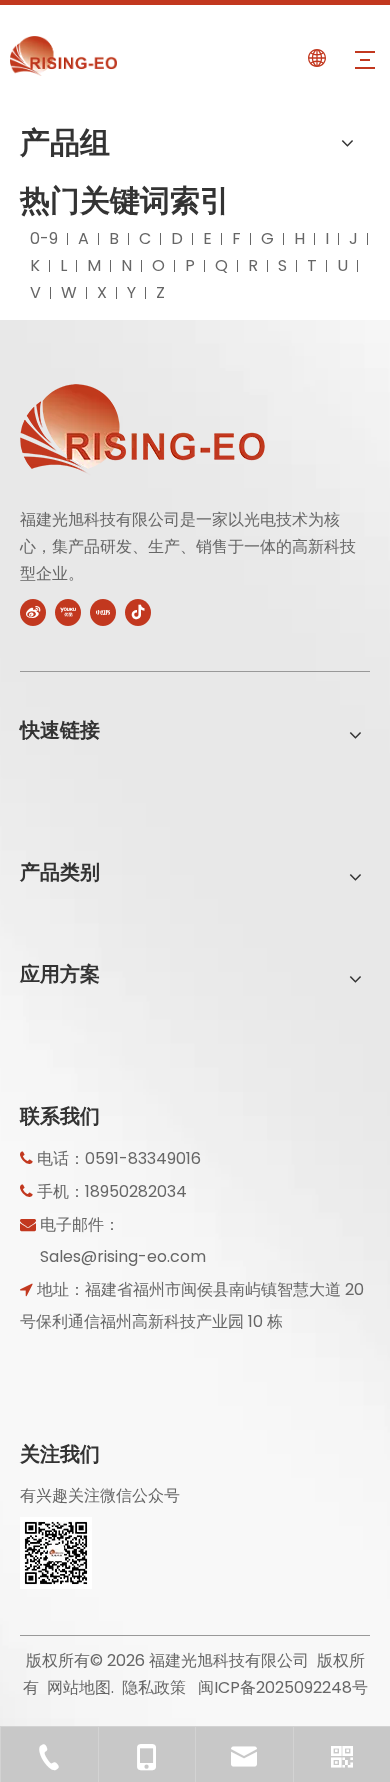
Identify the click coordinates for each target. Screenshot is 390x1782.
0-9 (44, 238)
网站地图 (79, 1687)
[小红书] (103, 611)
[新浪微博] (33, 611)
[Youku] (68, 611)
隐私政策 (154, 1687)
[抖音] (138, 611)
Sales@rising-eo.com (123, 1256)
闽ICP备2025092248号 (283, 1687)
